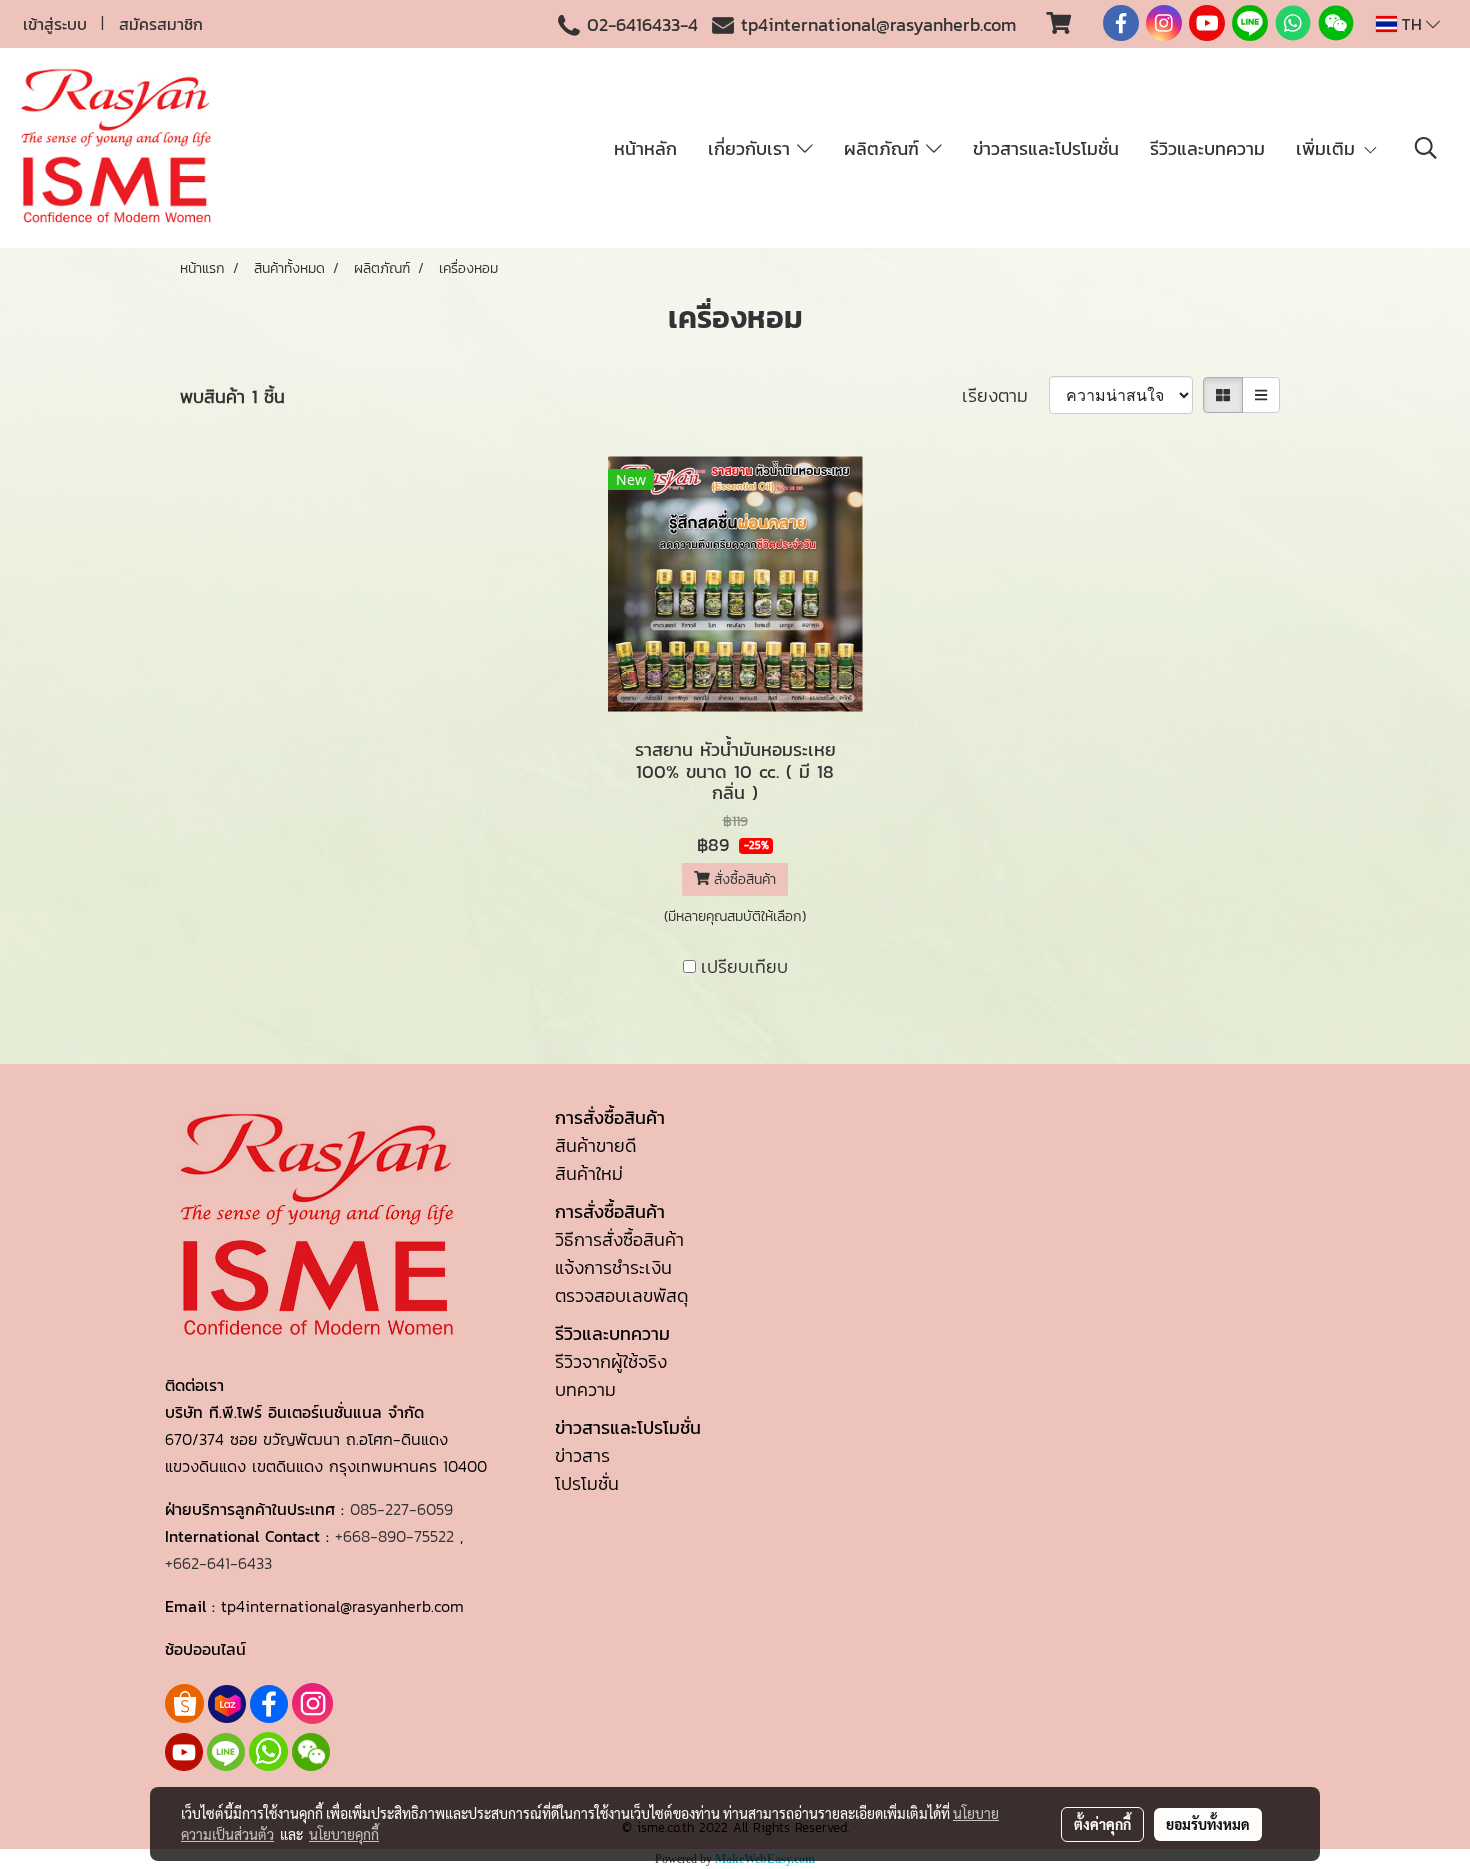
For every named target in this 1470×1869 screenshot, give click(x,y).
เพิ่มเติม (1329, 148)
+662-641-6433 (218, 1563)
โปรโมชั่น (587, 1483)
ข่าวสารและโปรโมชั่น (1046, 148)
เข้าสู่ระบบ (55, 24)
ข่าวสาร (582, 1455)
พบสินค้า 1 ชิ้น (232, 396)
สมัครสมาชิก (161, 24)
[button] (1426, 148)
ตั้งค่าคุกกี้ (1102, 1824)
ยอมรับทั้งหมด (1208, 1824)
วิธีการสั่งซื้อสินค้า (619, 1239)
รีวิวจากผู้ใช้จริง (611, 1361)
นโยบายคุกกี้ (344, 1834)
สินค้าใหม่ (589, 1173)
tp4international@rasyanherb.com (878, 24)
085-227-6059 (401, 1509)
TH (1411, 24)
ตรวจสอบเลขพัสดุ (621, 1295)
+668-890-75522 (394, 1536)
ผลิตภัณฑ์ (885, 148)
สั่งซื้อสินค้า (742, 879)
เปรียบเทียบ (744, 966)
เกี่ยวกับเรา (752, 148)
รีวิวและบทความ (1207, 148)
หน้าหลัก (645, 148)
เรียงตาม (1005, 395)
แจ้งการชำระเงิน (613, 1267)
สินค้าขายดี (595, 1145)
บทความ (585, 1389)
